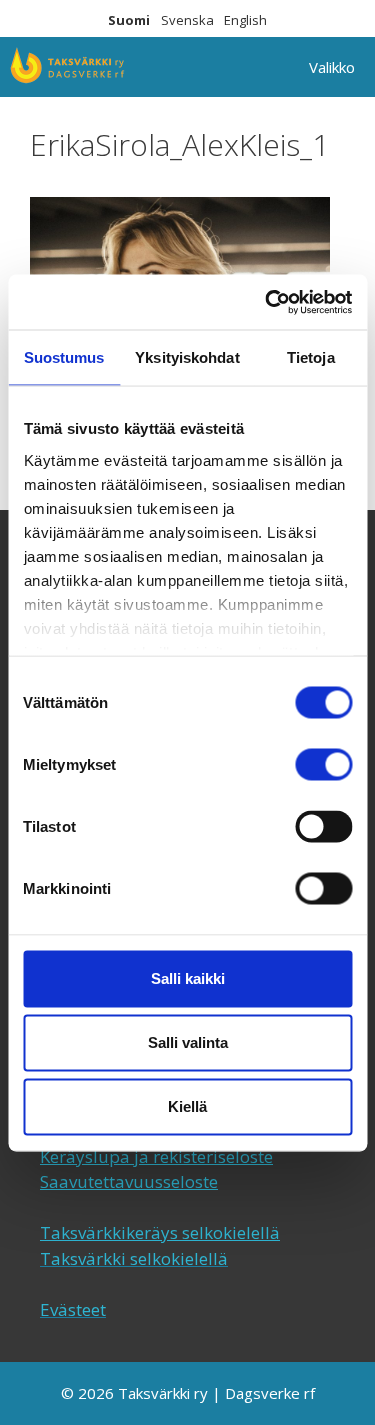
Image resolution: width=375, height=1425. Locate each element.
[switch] (323, 765)
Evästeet (73, 1309)
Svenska (187, 20)
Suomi (129, 20)
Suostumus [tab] (64, 357)
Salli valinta (188, 1042)
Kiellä (187, 1106)
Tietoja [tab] (311, 357)
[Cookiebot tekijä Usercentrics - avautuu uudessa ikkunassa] (267, 302)
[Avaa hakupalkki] (232, 67)
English (245, 20)
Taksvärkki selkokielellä (134, 1258)
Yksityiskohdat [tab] (187, 357)
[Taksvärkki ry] (67, 67)
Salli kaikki (188, 978)
